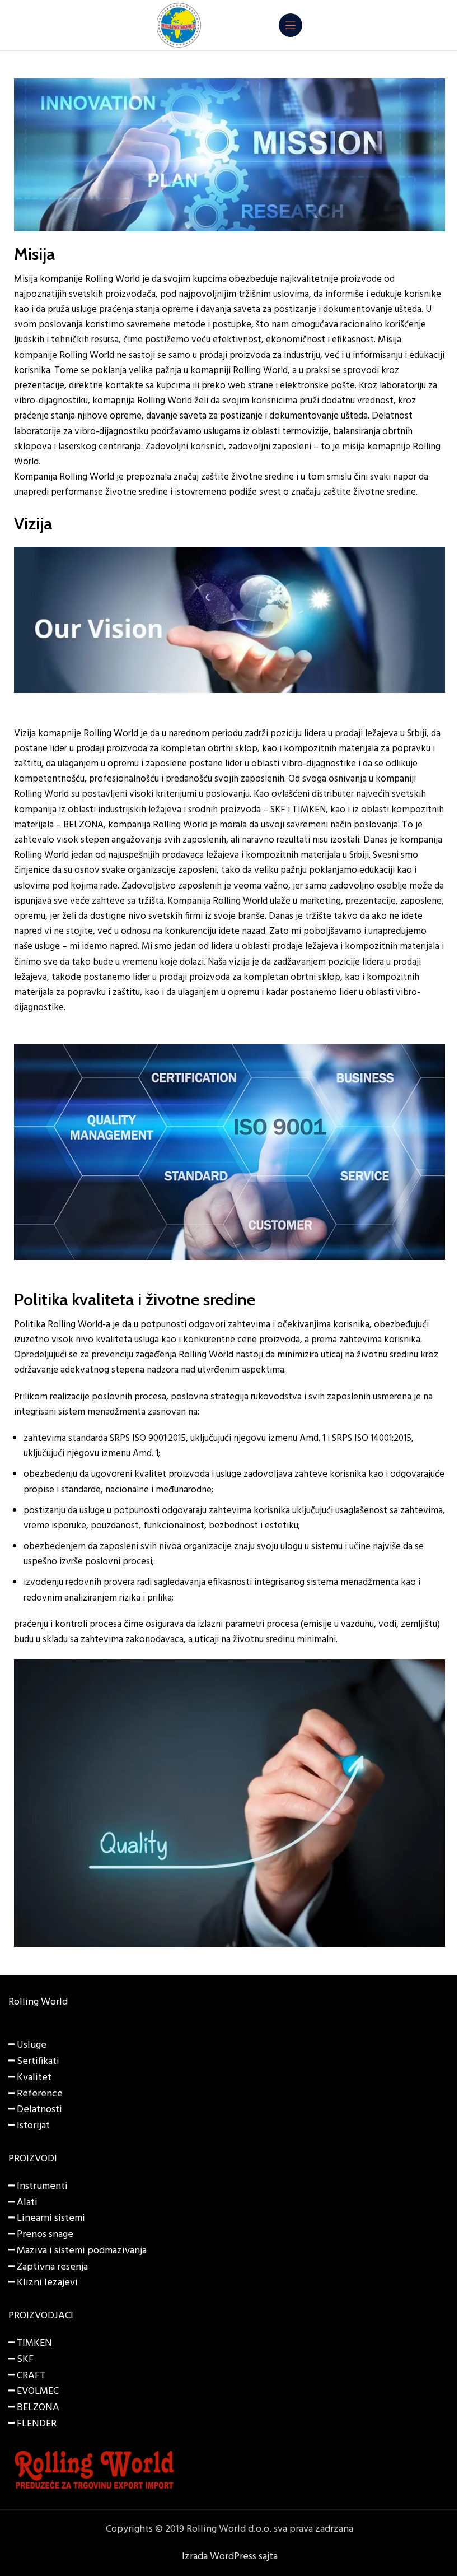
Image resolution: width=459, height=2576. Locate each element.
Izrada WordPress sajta (230, 2557)
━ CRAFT (27, 2376)
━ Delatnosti (35, 2110)
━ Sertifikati (34, 2061)
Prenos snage (45, 2235)
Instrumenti (42, 2186)
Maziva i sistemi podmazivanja (82, 2251)
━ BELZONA (34, 2408)
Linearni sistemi (51, 2218)
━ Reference (36, 2094)
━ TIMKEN (30, 2343)
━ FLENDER (32, 2424)
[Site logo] (179, 25)
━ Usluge (27, 2045)
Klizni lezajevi (47, 2283)
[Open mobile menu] (291, 25)
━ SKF (21, 2359)
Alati (27, 2203)
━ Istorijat (29, 2126)
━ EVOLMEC (34, 2391)
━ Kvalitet (30, 2078)
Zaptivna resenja (52, 2267)
